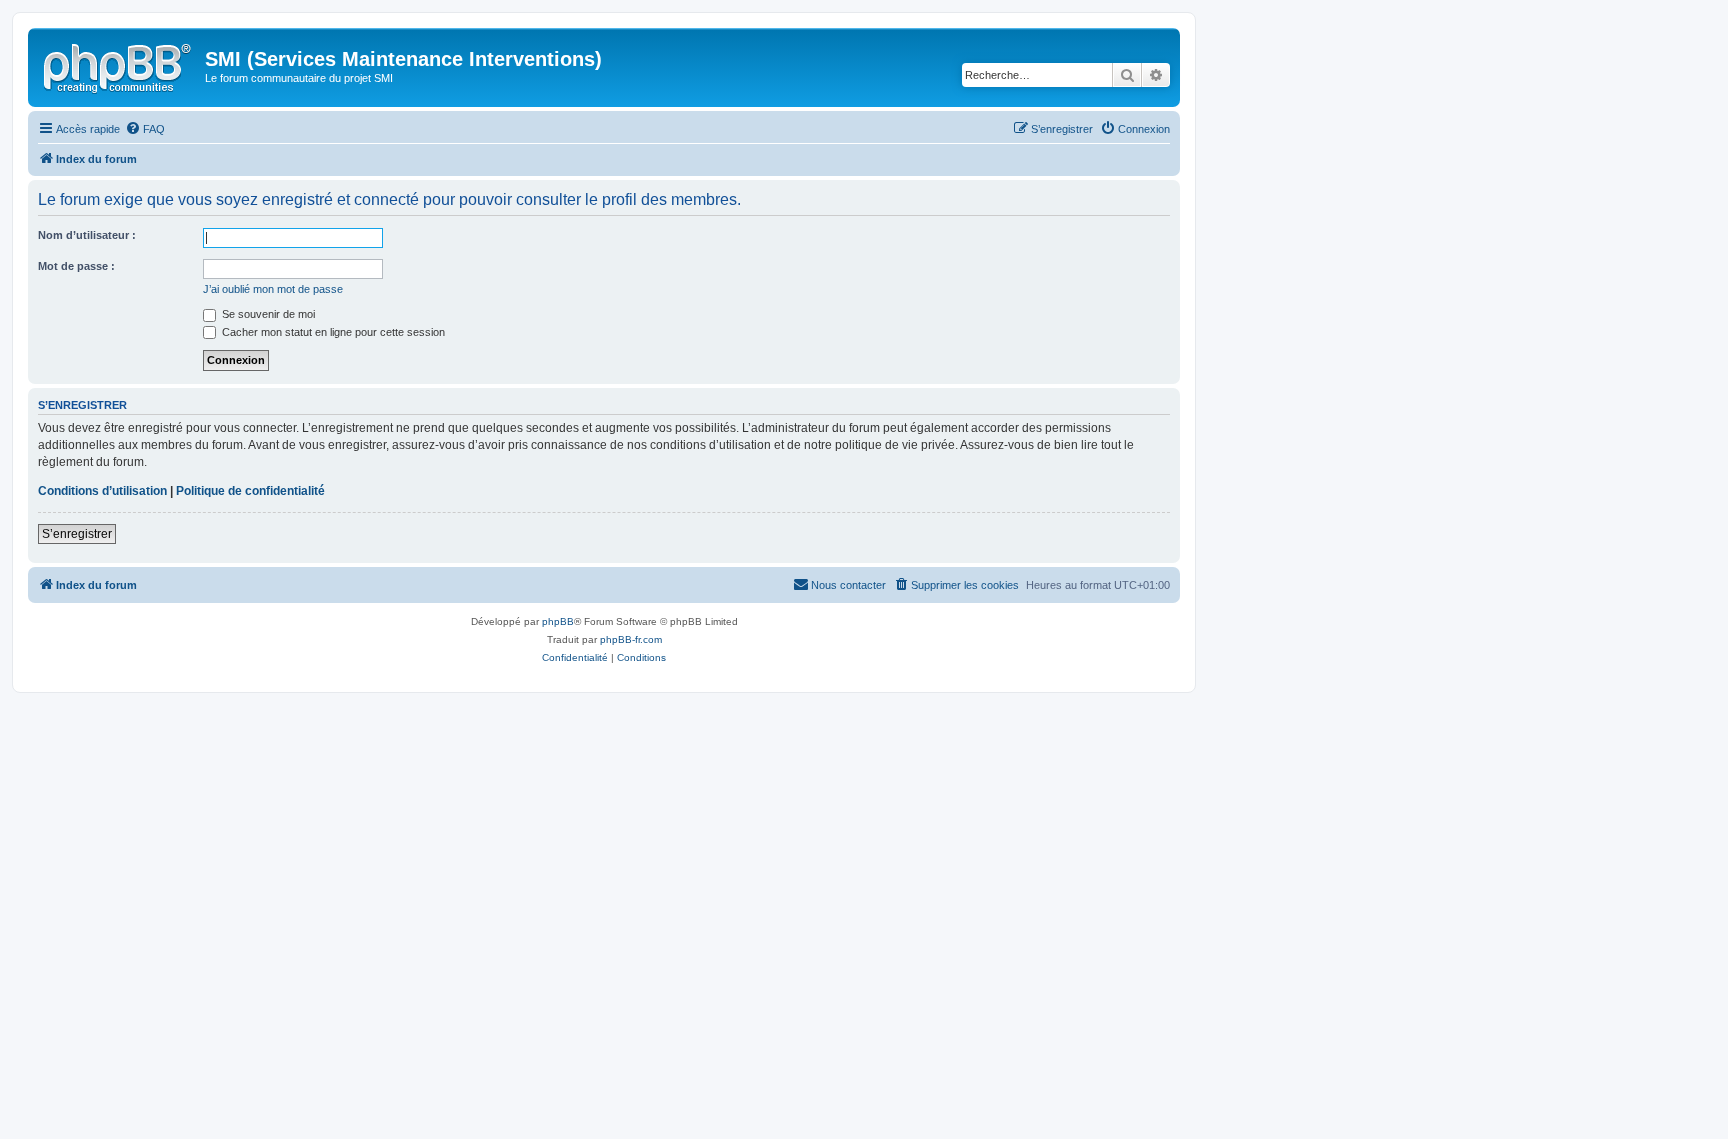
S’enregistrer (77, 534)
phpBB (558, 621)
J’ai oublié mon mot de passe (273, 289)
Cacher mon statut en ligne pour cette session (332, 332)
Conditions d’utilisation (102, 491)
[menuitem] (145, 129)
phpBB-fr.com (631, 639)
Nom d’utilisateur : (87, 235)
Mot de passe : (76, 266)
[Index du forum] (119, 65)
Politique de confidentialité (250, 491)
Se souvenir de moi (267, 314)
